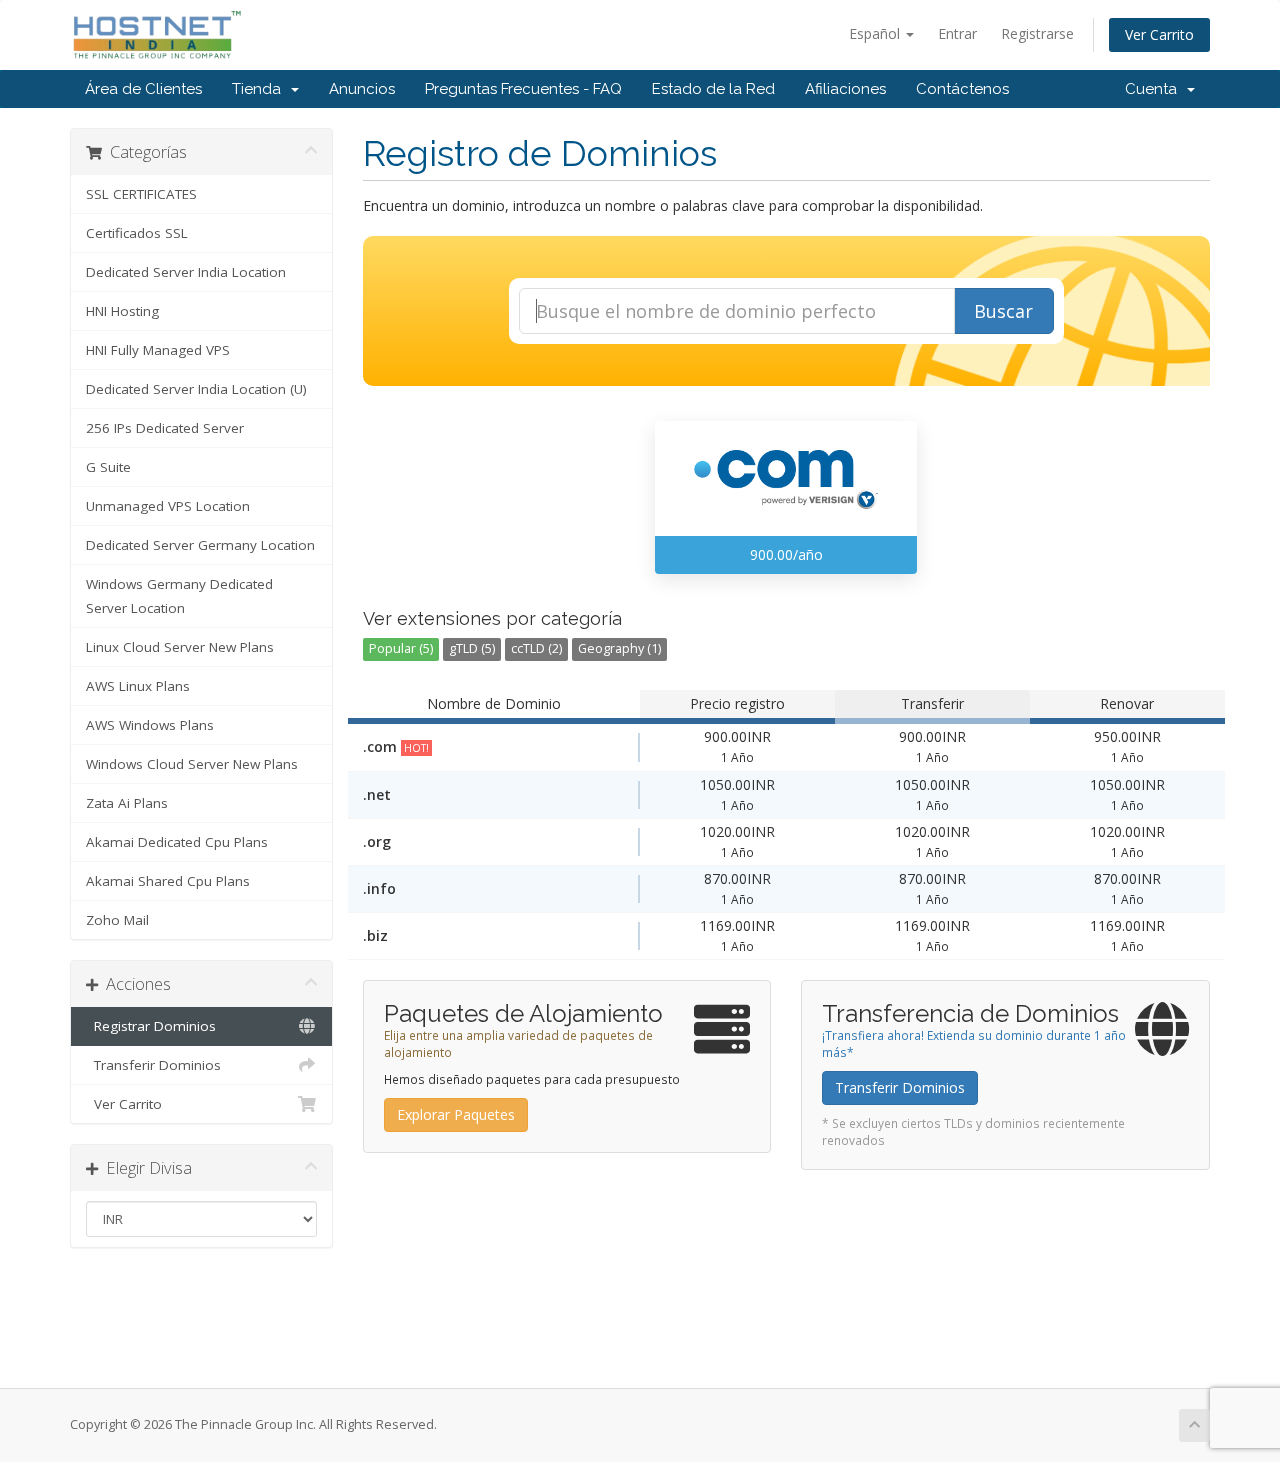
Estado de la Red (713, 89)
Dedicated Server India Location (186, 272)
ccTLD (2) (536, 648)
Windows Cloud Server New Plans (192, 764)
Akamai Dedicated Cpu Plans (177, 842)
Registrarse (1037, 33)
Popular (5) (401, 648)
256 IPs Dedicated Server (165, 428)
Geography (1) (619, 648)
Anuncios (362, 89)
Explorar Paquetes (456, 1114)
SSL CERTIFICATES (141, 194)
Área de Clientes (143, 89)
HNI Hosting (122, 311)
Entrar (957, 33)
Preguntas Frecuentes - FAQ (523, 89)
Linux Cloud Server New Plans (180, 647)
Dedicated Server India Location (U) (196, 389)
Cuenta (1155, 89)
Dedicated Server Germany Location (200, 545)
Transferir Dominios (153, 1065)
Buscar (1003, 311)
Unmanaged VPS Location (168, 506)
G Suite (108, 467)
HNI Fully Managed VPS (158, 350)
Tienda (260, 89)
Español (876, 33)
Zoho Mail (117, 920)
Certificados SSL (137, 233)
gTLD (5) (472, 648)
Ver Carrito (1159, 34)
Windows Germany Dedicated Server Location (179, 596)
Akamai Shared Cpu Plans (168, 881)
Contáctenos (962, 89)
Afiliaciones (845, 89)
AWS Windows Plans (150, 725)
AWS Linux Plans (138, 686)
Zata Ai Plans (127, 803)
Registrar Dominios (151, 1026)
